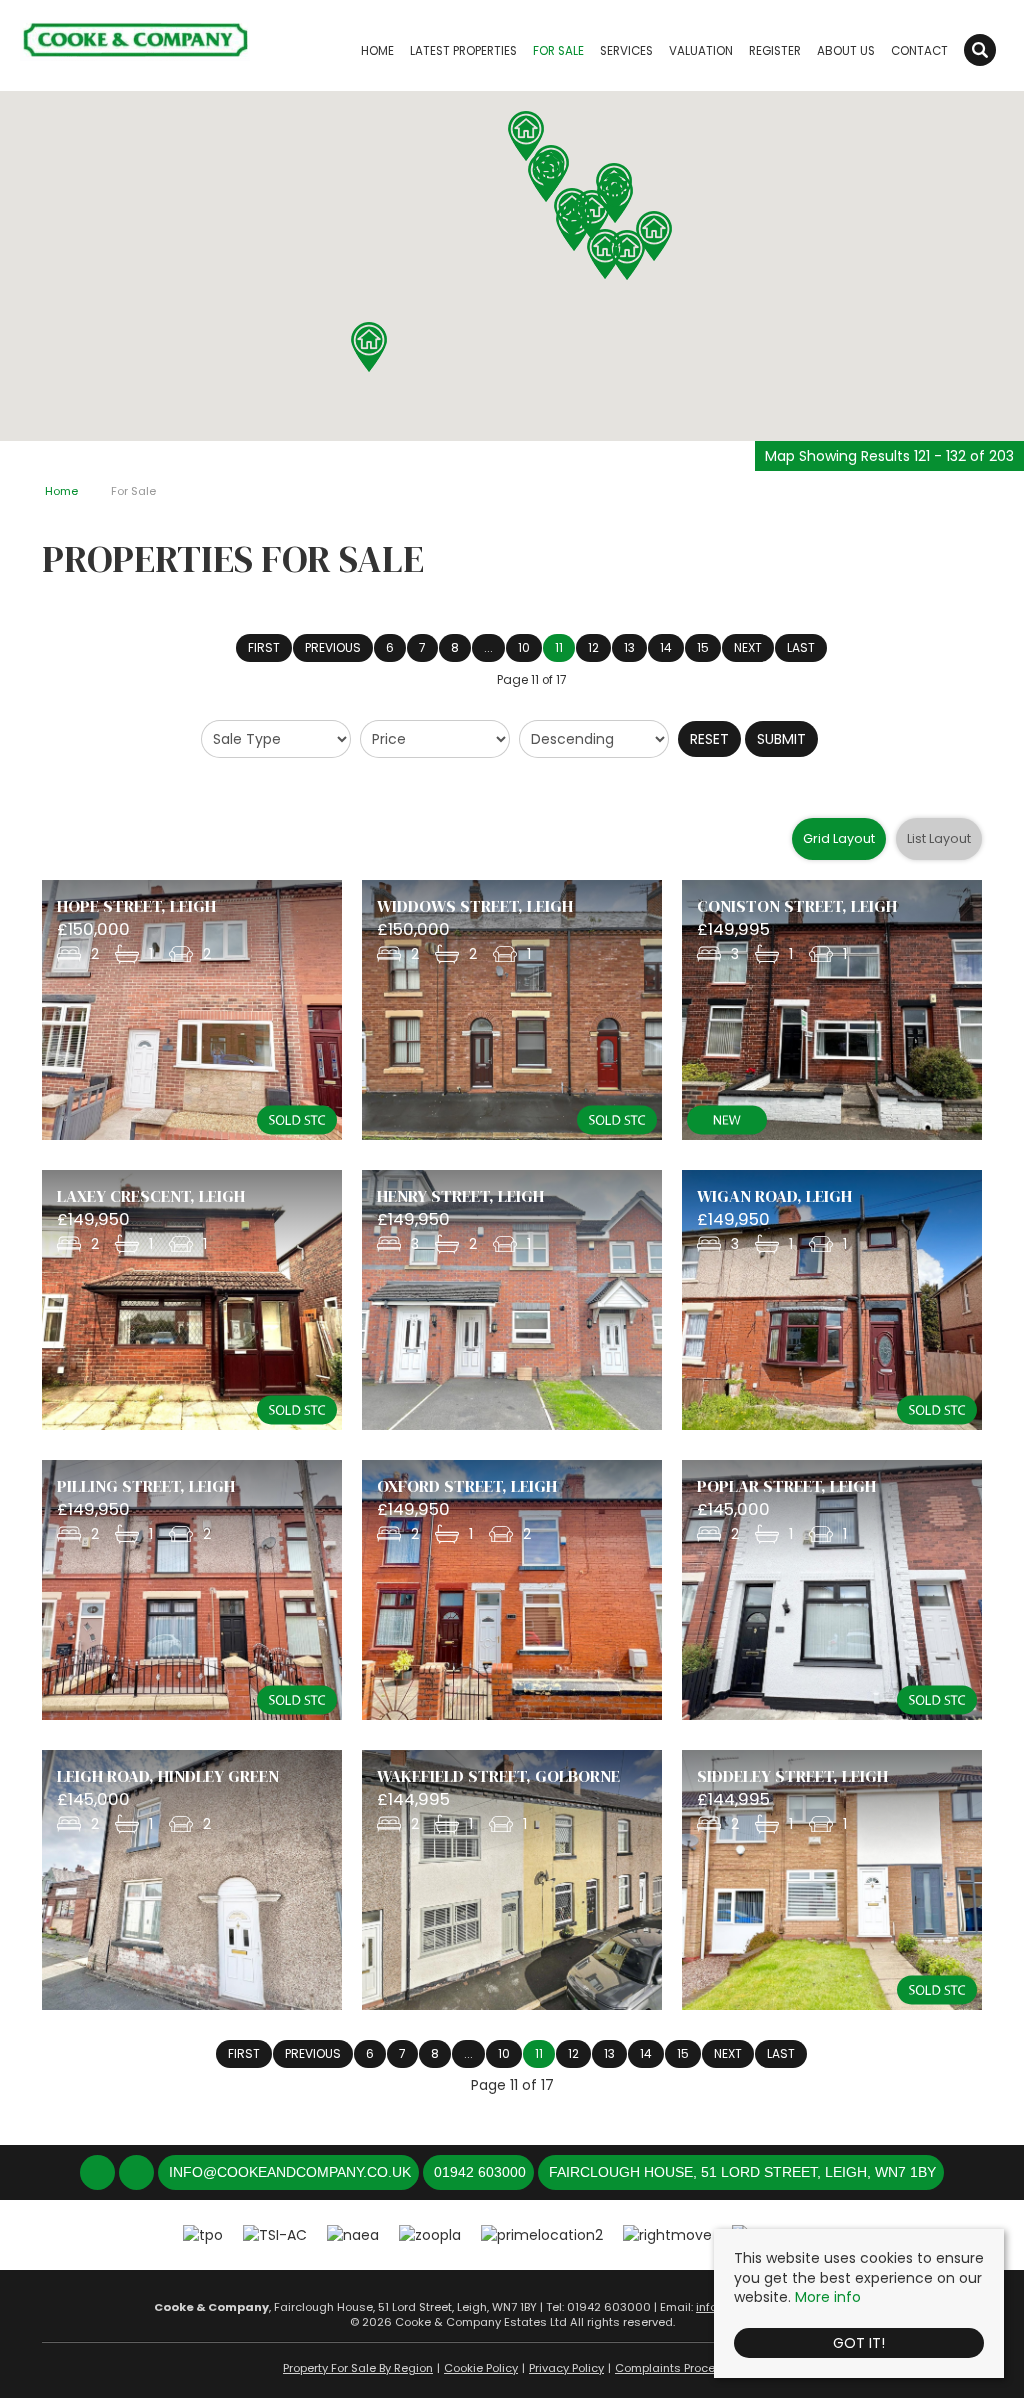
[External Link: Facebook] (99, 2173)
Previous (333, 647)
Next (748, 647)
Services (626, 51)
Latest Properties (463, 51)
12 (593, 647)
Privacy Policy (566, 2368)
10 (524, 647)
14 (666, 647)
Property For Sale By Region (358, 2368)
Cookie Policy (481, 2368)
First (264, 647)
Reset (709, 739)
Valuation (701, 51)
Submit (781, 739)
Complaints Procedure (678, 2368)
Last (801, 647)
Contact (919, 51)
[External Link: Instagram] (138, 2173)
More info (828, 2297)
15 (703, 647)
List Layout (939, 838)
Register (775, 51)
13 (629, 647)
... (488, 647)
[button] (654, 236)
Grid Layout (839, 838)
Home (377, 51)
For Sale (558, 51)
